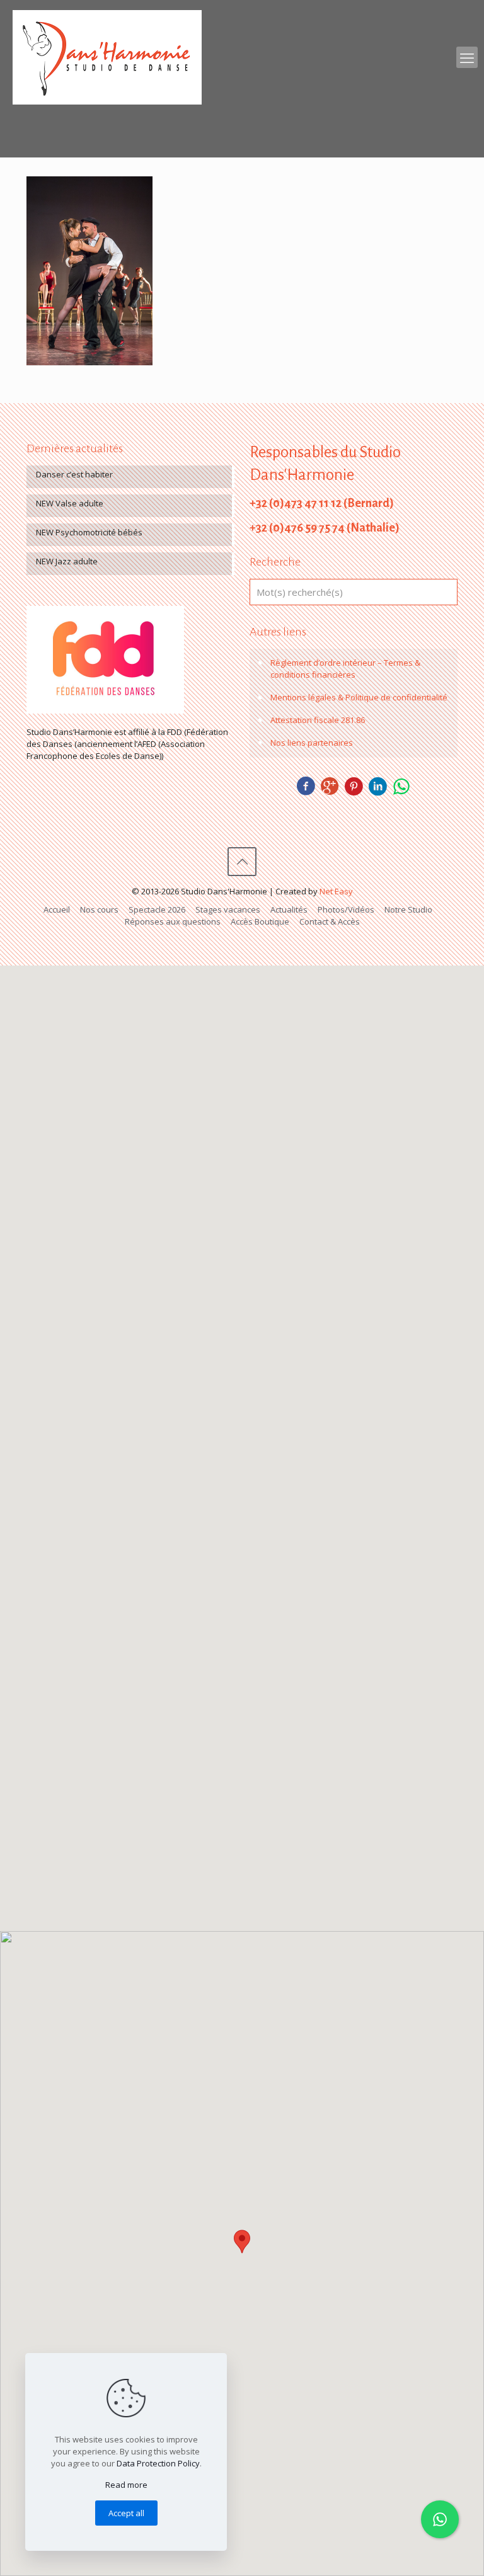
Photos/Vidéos (346, 909)
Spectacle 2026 (157, 909)
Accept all (126, 2513)
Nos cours (99, 909)
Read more (126, 2485)
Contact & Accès (330, 921)
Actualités (289, 909)
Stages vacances (228, 909)
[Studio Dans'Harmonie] (107, 57)
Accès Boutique (260, 921)
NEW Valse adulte (70, 503)
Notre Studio (408, 909)
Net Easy (336, 891)
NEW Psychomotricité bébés (89, 532)
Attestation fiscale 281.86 (318, 720)
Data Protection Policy (158, 2463)
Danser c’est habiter (74, 474)
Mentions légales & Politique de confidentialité (359, 697)
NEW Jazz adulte (67, 561)
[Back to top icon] (242, 862)
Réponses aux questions (173, 921)
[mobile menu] (467, 57)
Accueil (57, 909)
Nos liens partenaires (312, 743)
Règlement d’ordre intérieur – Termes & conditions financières (345, 669)
